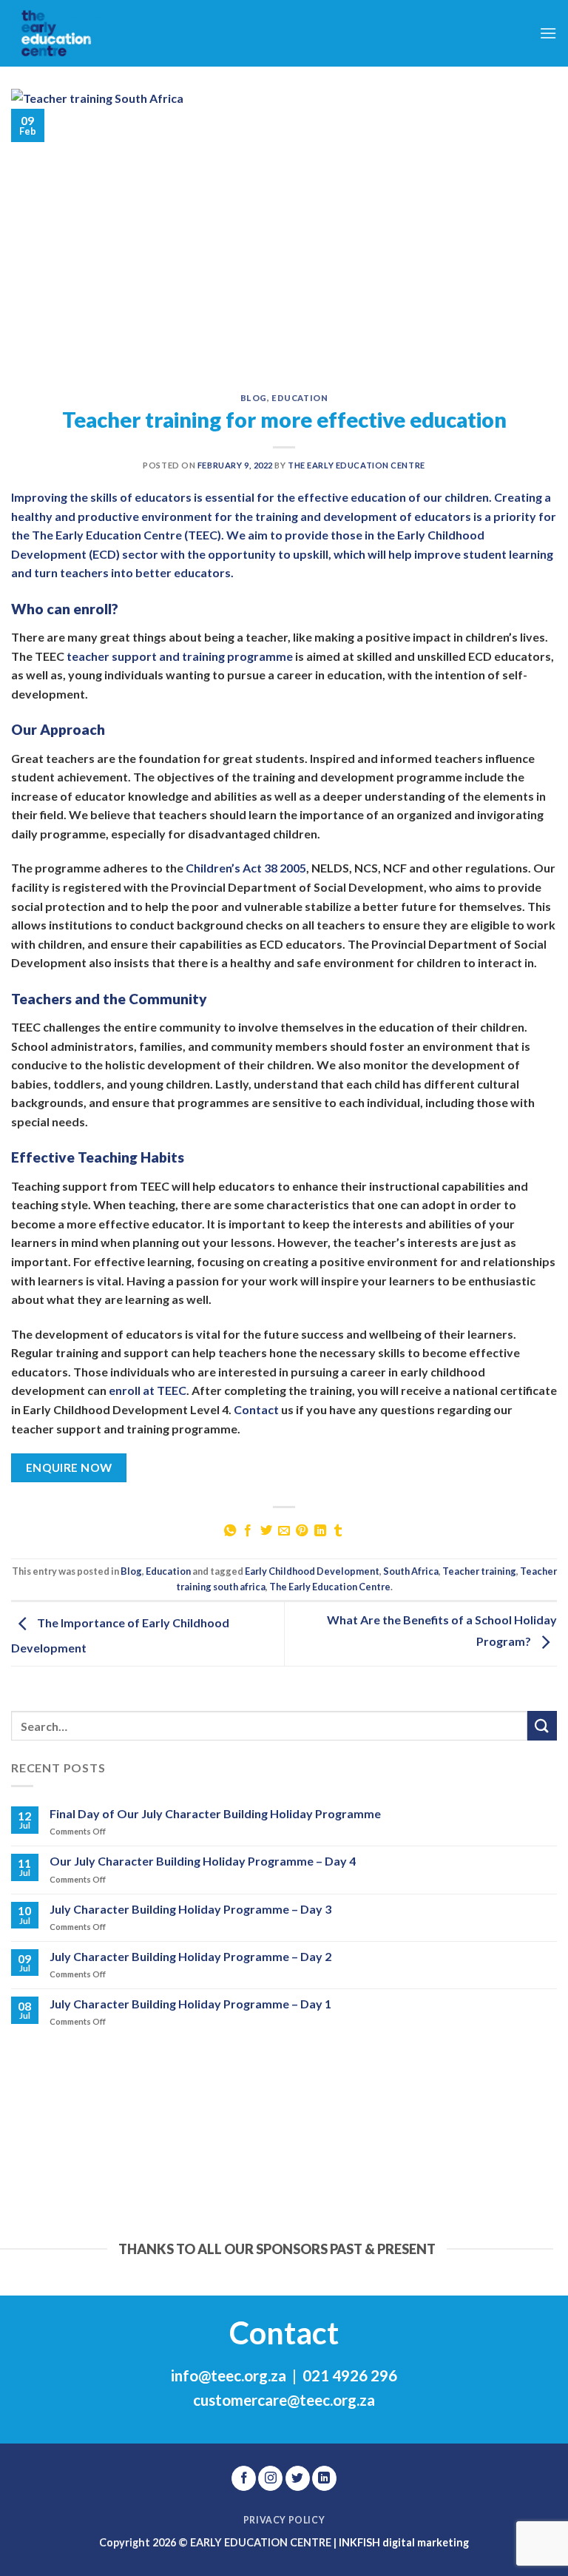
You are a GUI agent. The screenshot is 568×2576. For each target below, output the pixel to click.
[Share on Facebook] (248, 1531)
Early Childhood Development (312, 1571)
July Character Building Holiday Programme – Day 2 (190, 1956)
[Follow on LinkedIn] (324, 2478)
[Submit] (542, 1725)
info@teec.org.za (229, 2375)
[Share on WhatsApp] (229, 1531)
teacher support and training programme (180, 656)
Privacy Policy (284, 2520)
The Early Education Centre (356, 465)
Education (300, 398)
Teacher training (479, 1571)
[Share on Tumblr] (338, 1531)
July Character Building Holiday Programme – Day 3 (190, 1909)
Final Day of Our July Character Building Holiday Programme (215, 1813)
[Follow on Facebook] (244, 2478)
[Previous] (18, 2169)
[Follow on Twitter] (298, 2478)
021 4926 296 (350, 2375)
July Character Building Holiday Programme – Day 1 (190, 2004)
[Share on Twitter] (266, 1531)
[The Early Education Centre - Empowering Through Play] (85, 33)
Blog (254, 398)
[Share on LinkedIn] (320, 1531)
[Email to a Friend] (284, 1531)
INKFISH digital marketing (404, 2542)
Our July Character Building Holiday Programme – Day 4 (203, 1861)
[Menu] (548, 33)
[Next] (513, 2169)
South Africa (411, 1571)
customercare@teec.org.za (284, 2400)
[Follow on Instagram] (270, 2478)
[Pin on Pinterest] (302, 1531)
